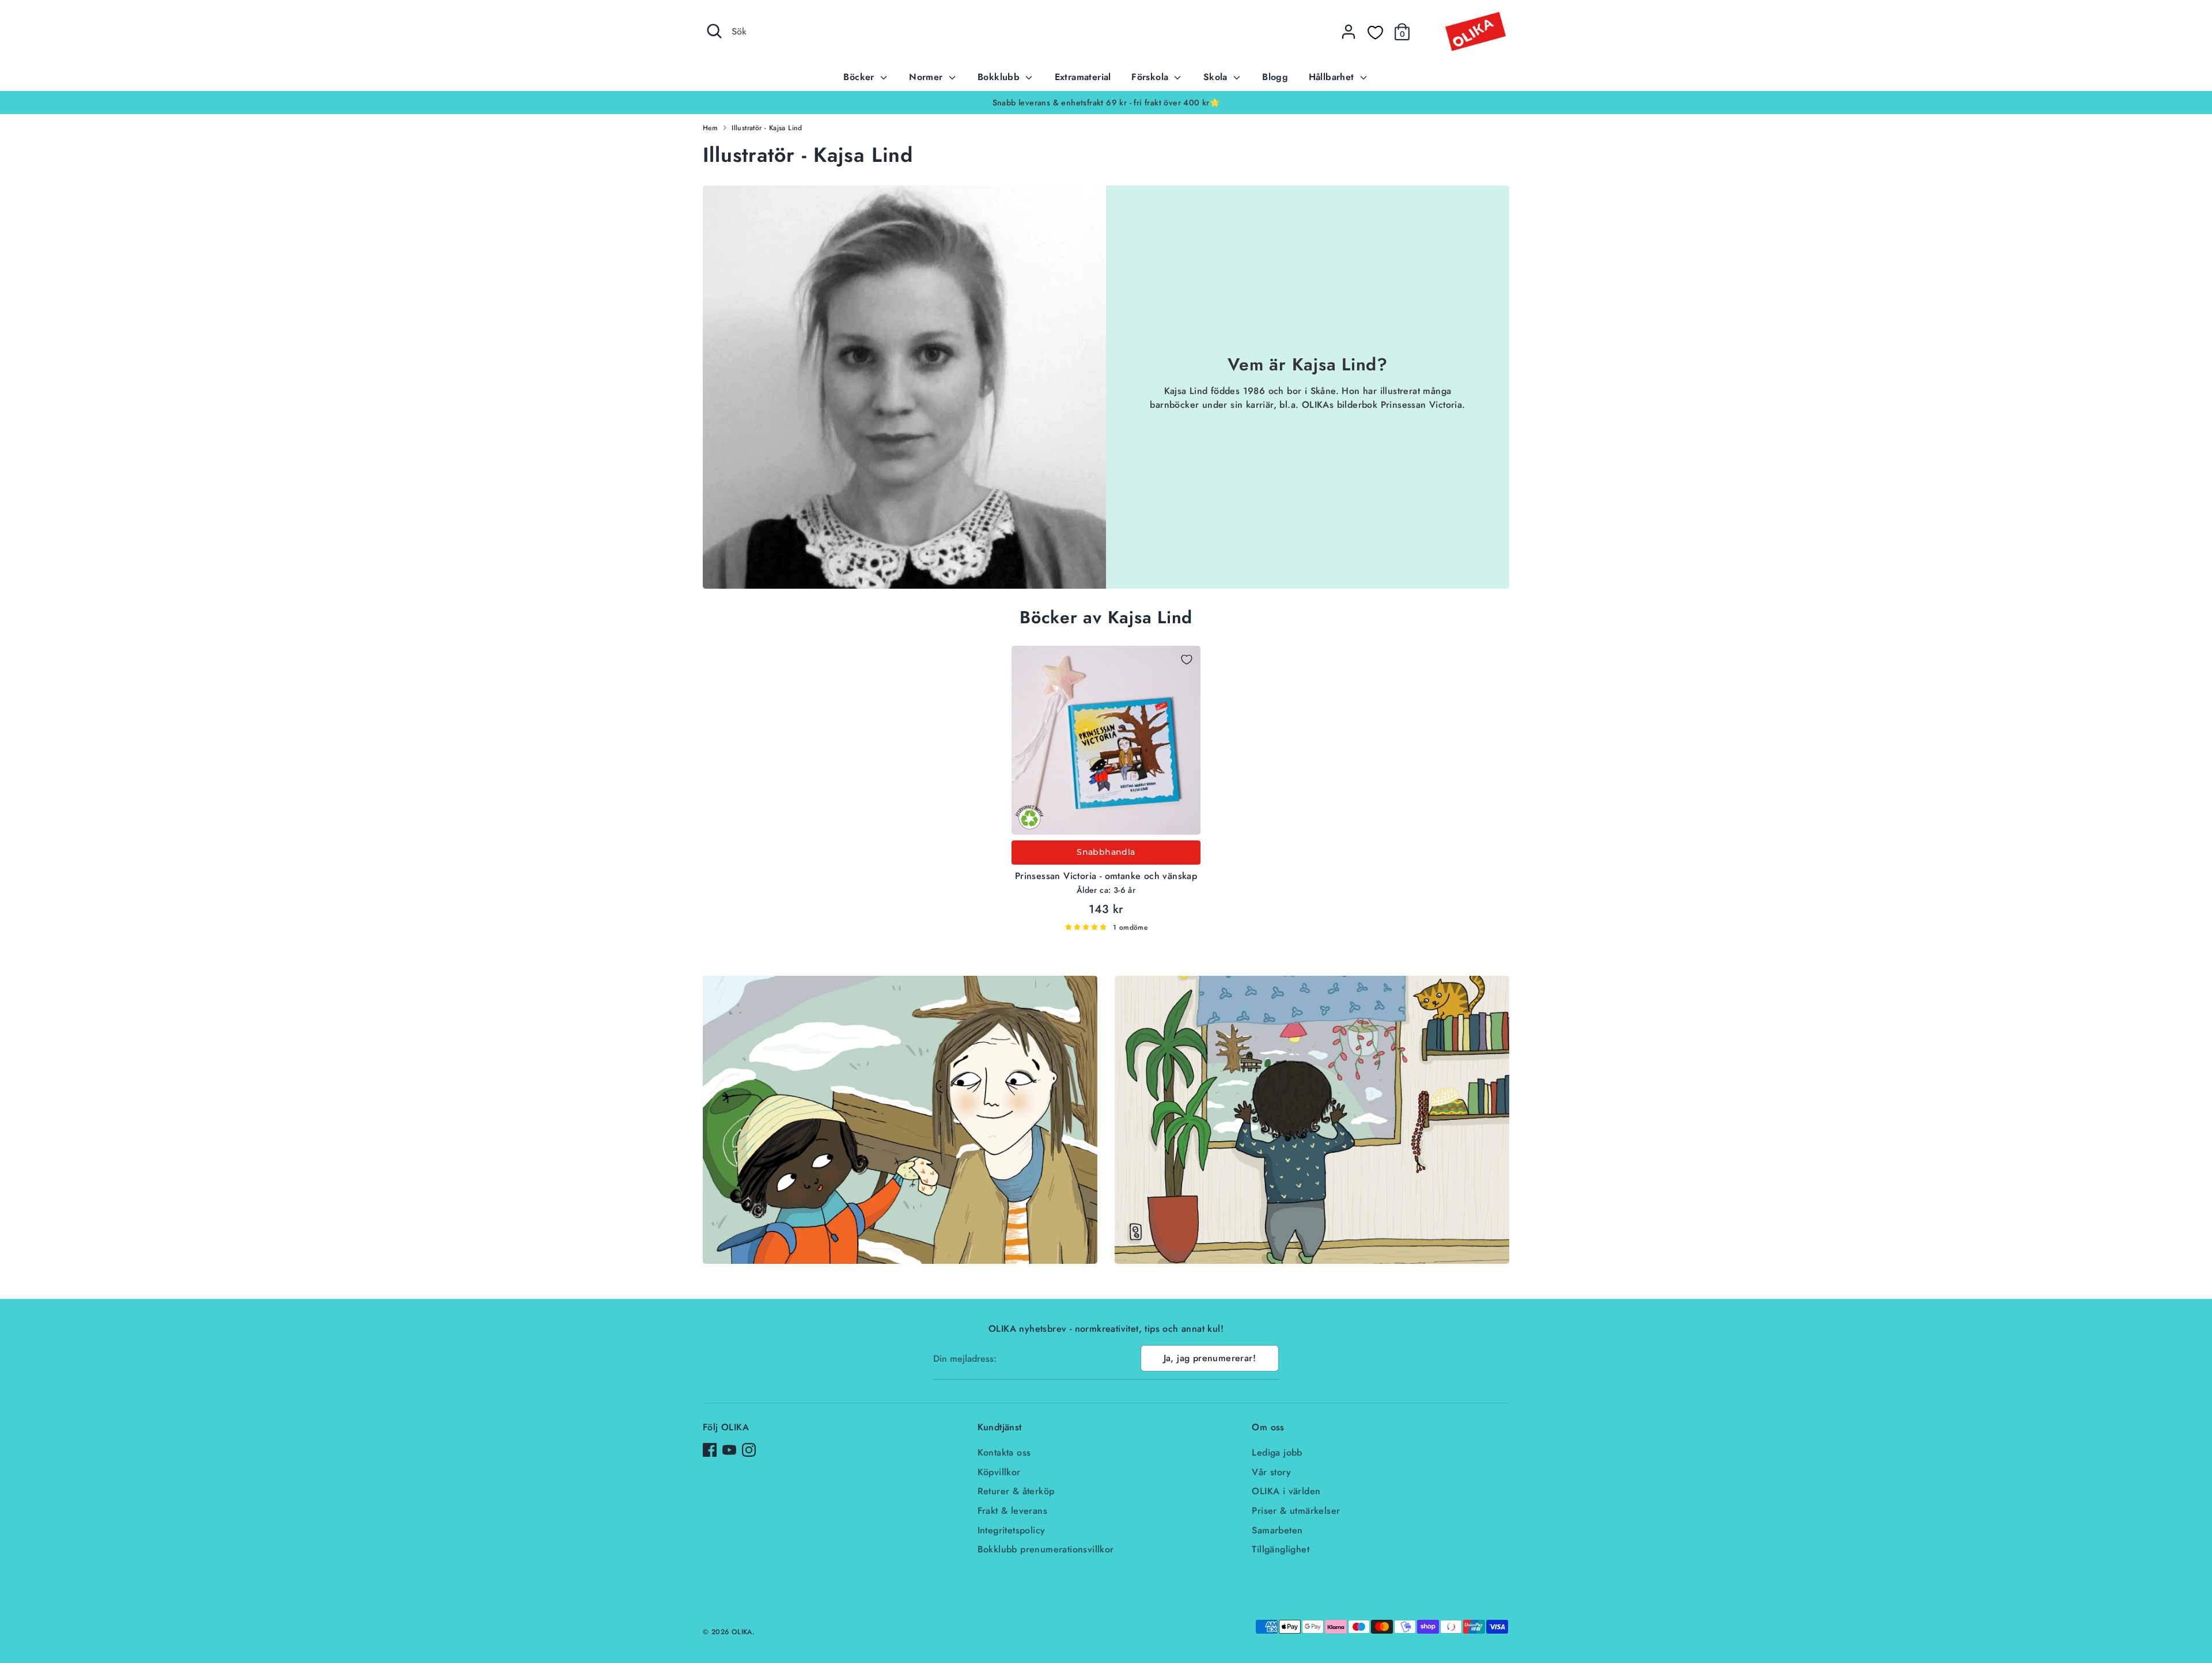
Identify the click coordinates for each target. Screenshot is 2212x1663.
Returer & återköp (1016, 1491)
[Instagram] (749, 1450)
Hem (710, 128)
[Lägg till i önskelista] (1187, 660)
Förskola (1152, 77)
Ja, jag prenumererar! (1210, 1358)
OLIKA (742, 1632)
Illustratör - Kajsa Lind (767, 128)
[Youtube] (729, 1450)
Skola (1217, 77)
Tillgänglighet (1281, 1549)
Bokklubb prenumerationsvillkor (1046, 1549)
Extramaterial (1083, 77)
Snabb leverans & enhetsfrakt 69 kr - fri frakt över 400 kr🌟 (1106, 103)
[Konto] (1349, 32)
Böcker (860, 77)
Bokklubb (1000, 77)
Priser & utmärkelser (1296, 1511)
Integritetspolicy (1012, 1530)
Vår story (1271, 1472)
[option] (1106, 103)
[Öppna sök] (714, 31)
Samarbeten (1277, 1530)
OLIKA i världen (1286, 1491)
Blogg (1275, 77)
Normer (927, 77)
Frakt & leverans (1012, 1511)
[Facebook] (710, 1450)
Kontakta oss (1004, 1452)
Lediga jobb (1277, 1452)
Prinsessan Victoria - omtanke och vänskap (1106, 876)
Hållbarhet (1333, 77)
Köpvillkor (999, 1472)
